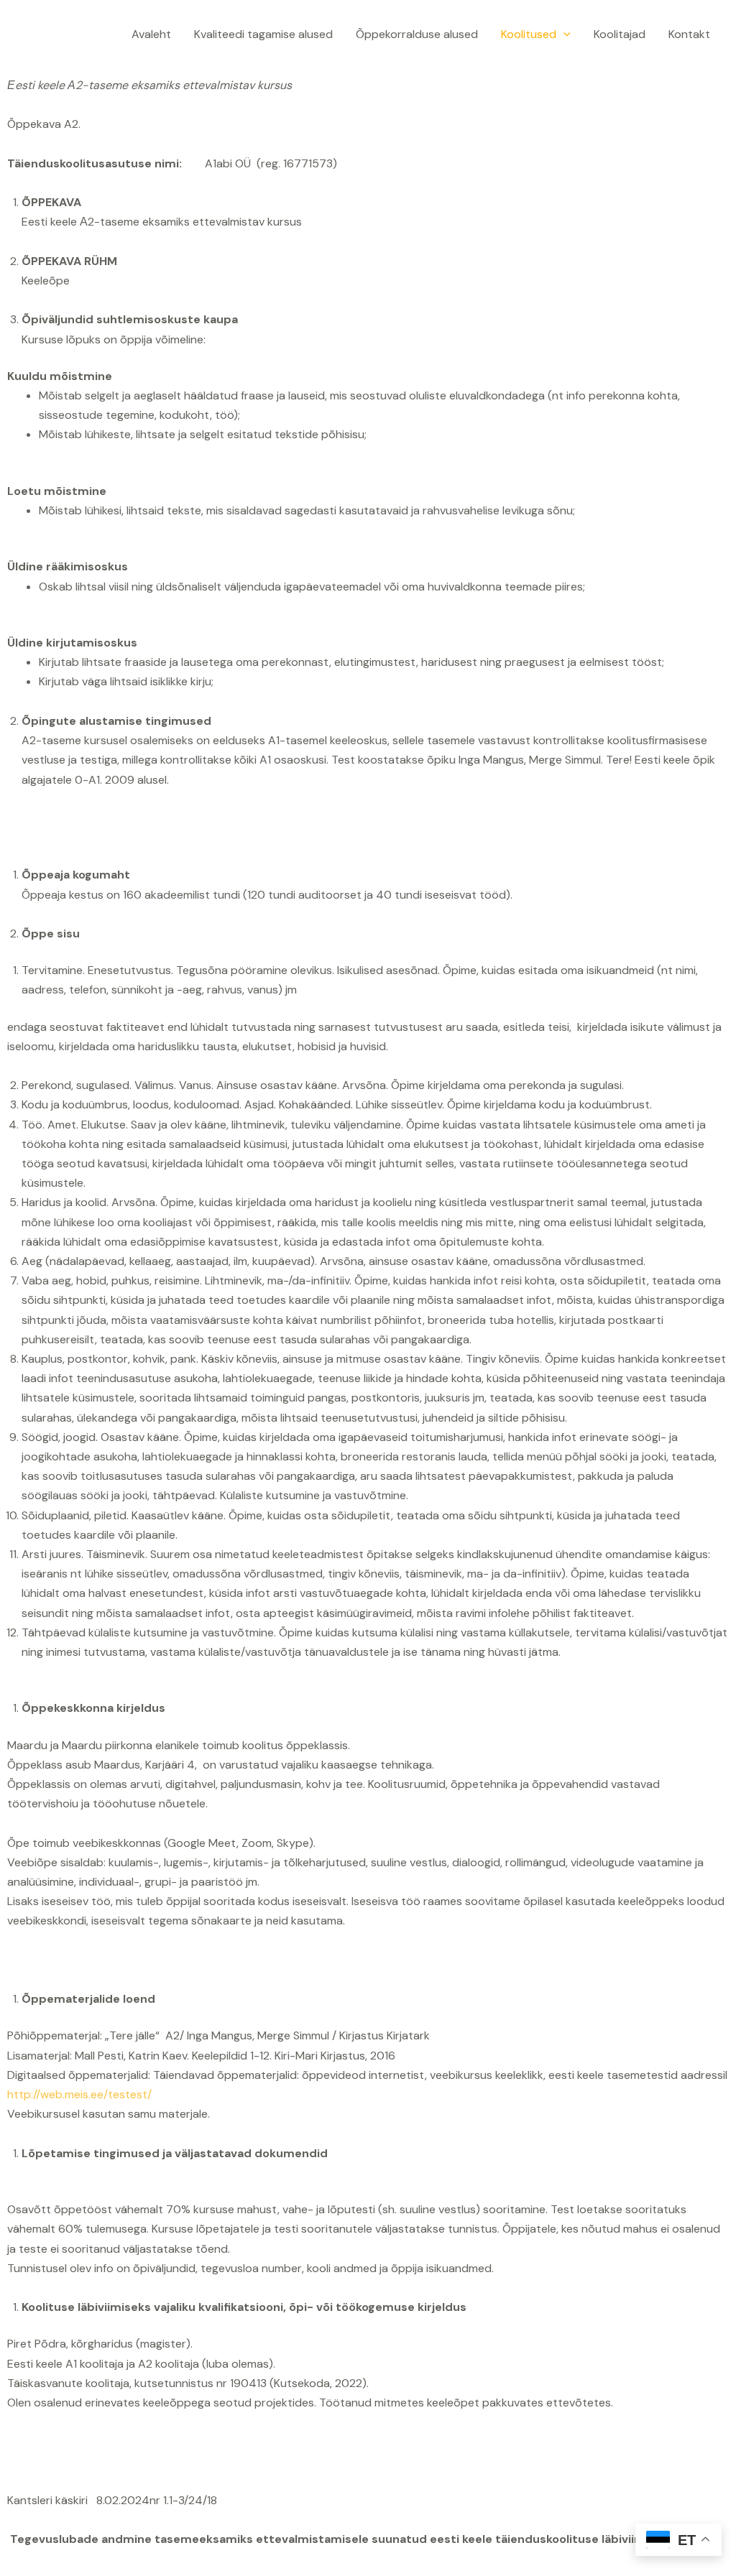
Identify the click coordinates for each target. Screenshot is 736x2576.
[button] (563, 34)
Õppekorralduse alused (417, 34)
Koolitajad (620, 34)
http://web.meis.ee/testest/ (79, 2094)
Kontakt (689, 34)
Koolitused (529, 34)
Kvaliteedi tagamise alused (263, 34)
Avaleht (151, 34)
